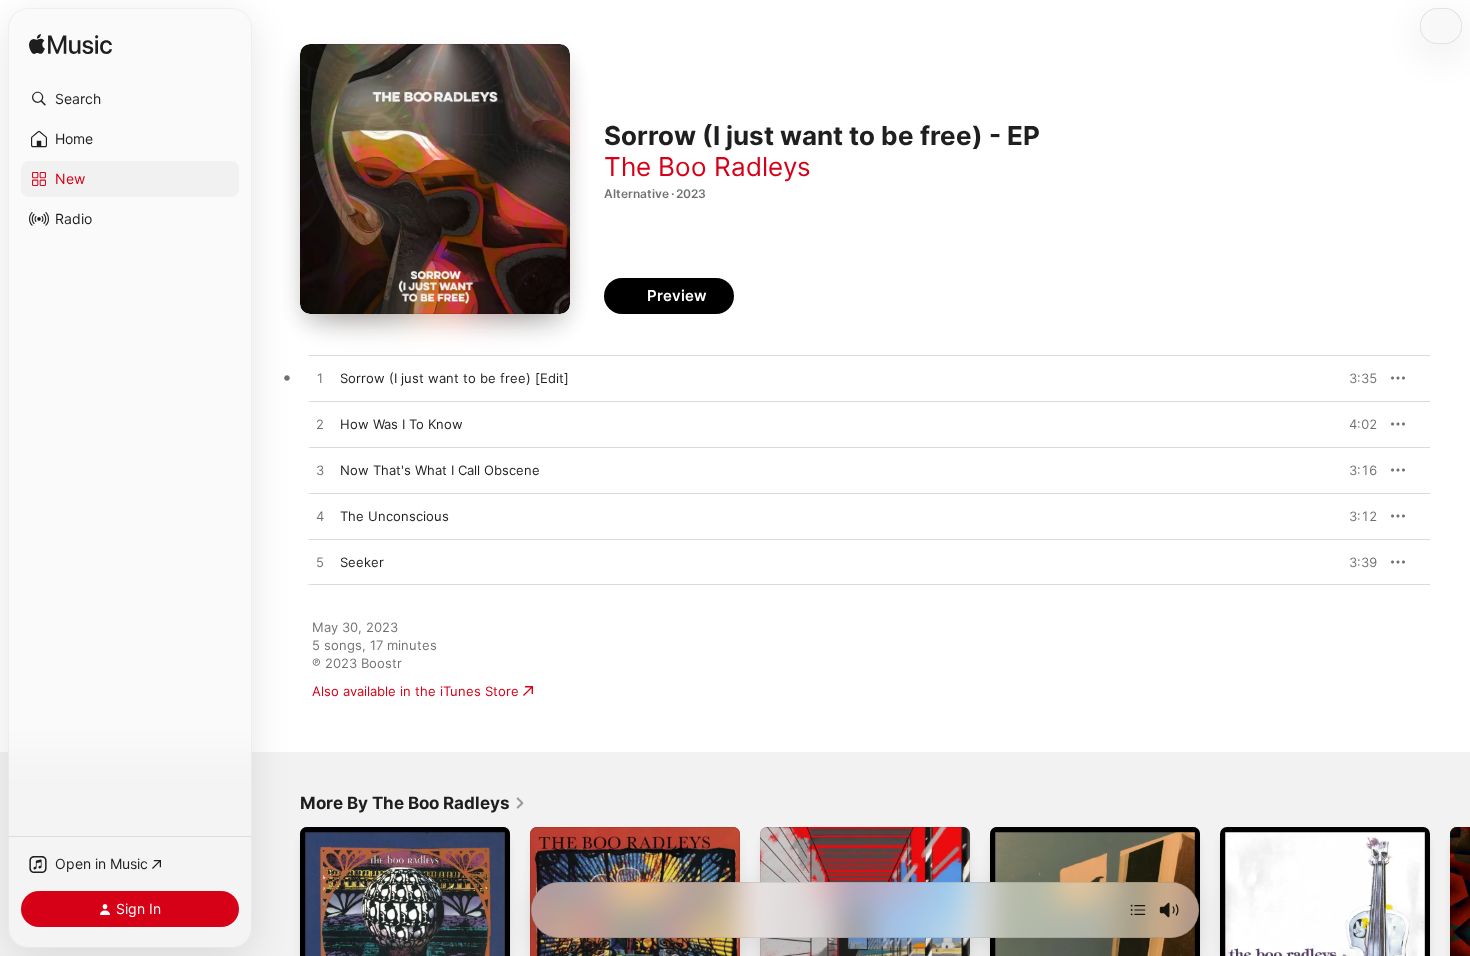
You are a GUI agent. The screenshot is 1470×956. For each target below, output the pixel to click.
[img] (70, 45)
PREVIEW (1355, 378)
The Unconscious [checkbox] (394, 516)
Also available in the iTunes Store (415, 691)
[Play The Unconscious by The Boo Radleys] (320, 517)
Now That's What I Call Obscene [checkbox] (440, 470)
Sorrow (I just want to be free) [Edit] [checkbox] (454, 378)
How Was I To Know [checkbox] (401, 424)
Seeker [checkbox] (362, 562)
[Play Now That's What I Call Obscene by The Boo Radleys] (320, 471)
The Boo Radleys (707, 166)
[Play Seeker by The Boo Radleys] (320, 563)
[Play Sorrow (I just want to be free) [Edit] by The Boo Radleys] (320, 379)
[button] (130, 99)
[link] (413, 803)
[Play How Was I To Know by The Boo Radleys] (320, 425)
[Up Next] (1138, 910)
